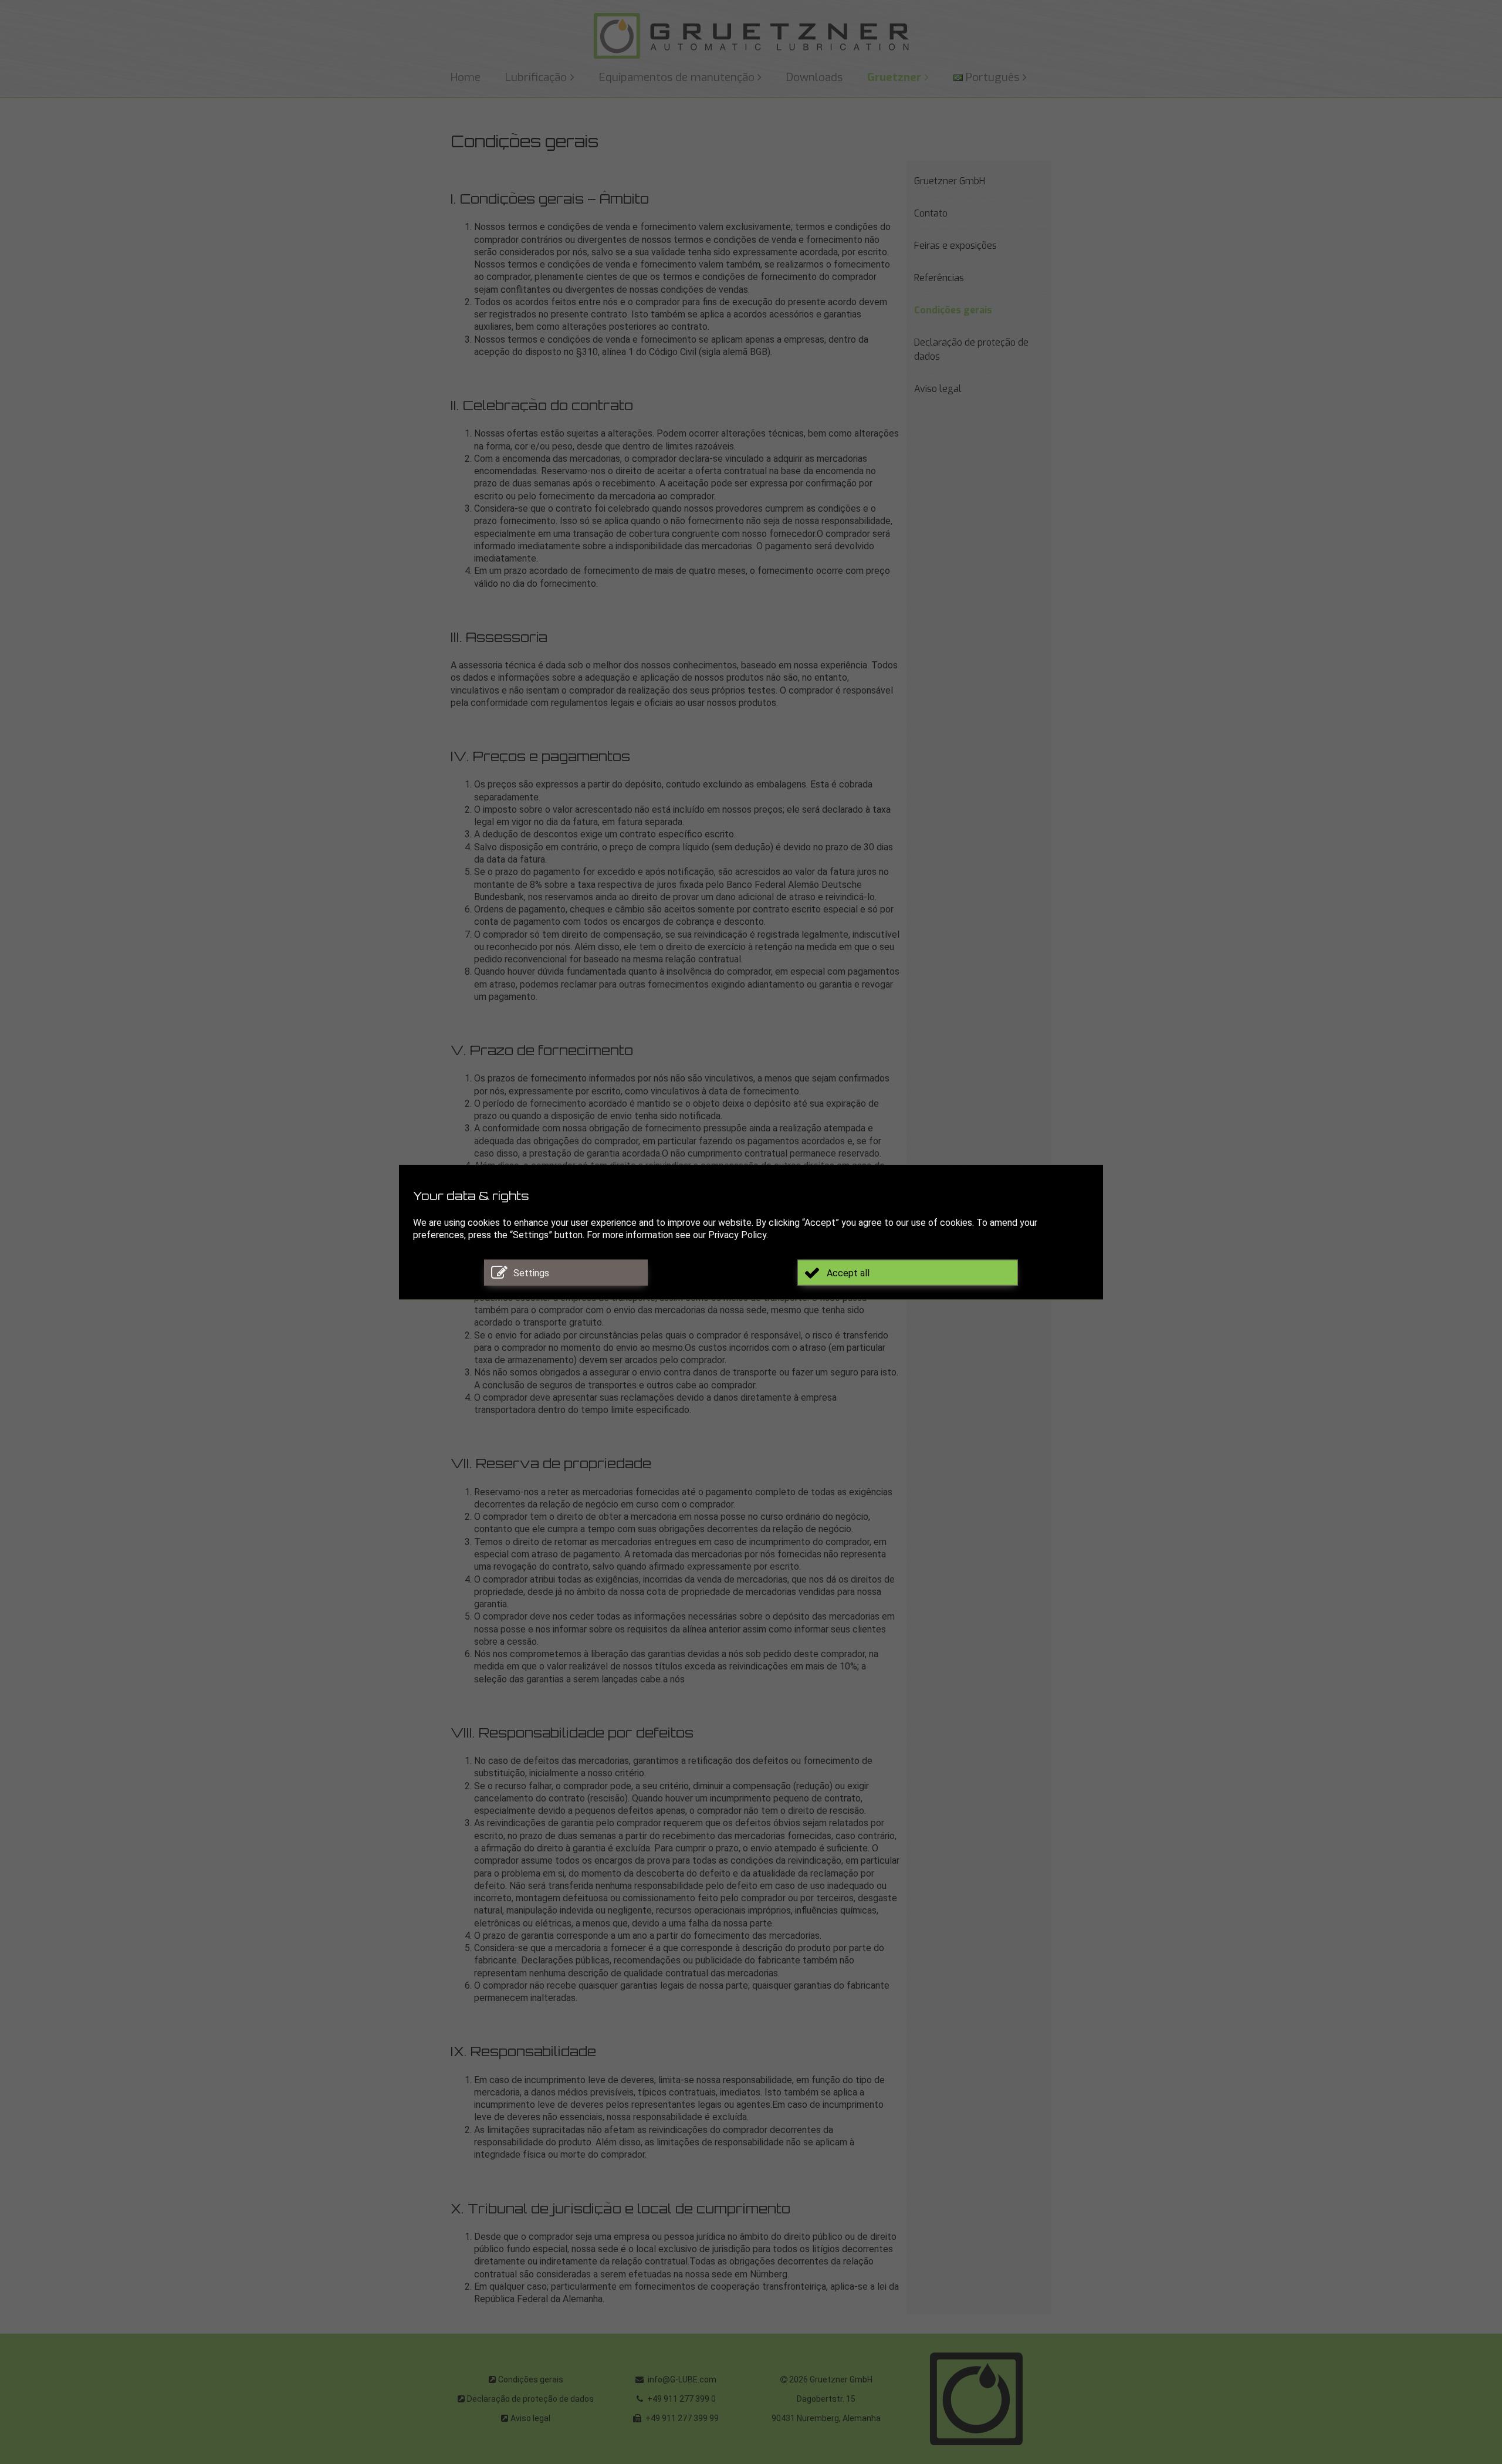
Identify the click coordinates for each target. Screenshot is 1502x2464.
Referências (939, 278)
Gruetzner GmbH (950, 181)
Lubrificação (536, 77)
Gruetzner (894, 77)
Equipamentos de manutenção (677, 77)
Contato (931, 213)
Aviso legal (938, 389)
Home (466, 77)
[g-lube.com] (751, 36)
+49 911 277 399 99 (681, 2418)
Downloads (814, 77)
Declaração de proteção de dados (971, 349)
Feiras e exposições (955, 246)
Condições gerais (953, 310)
